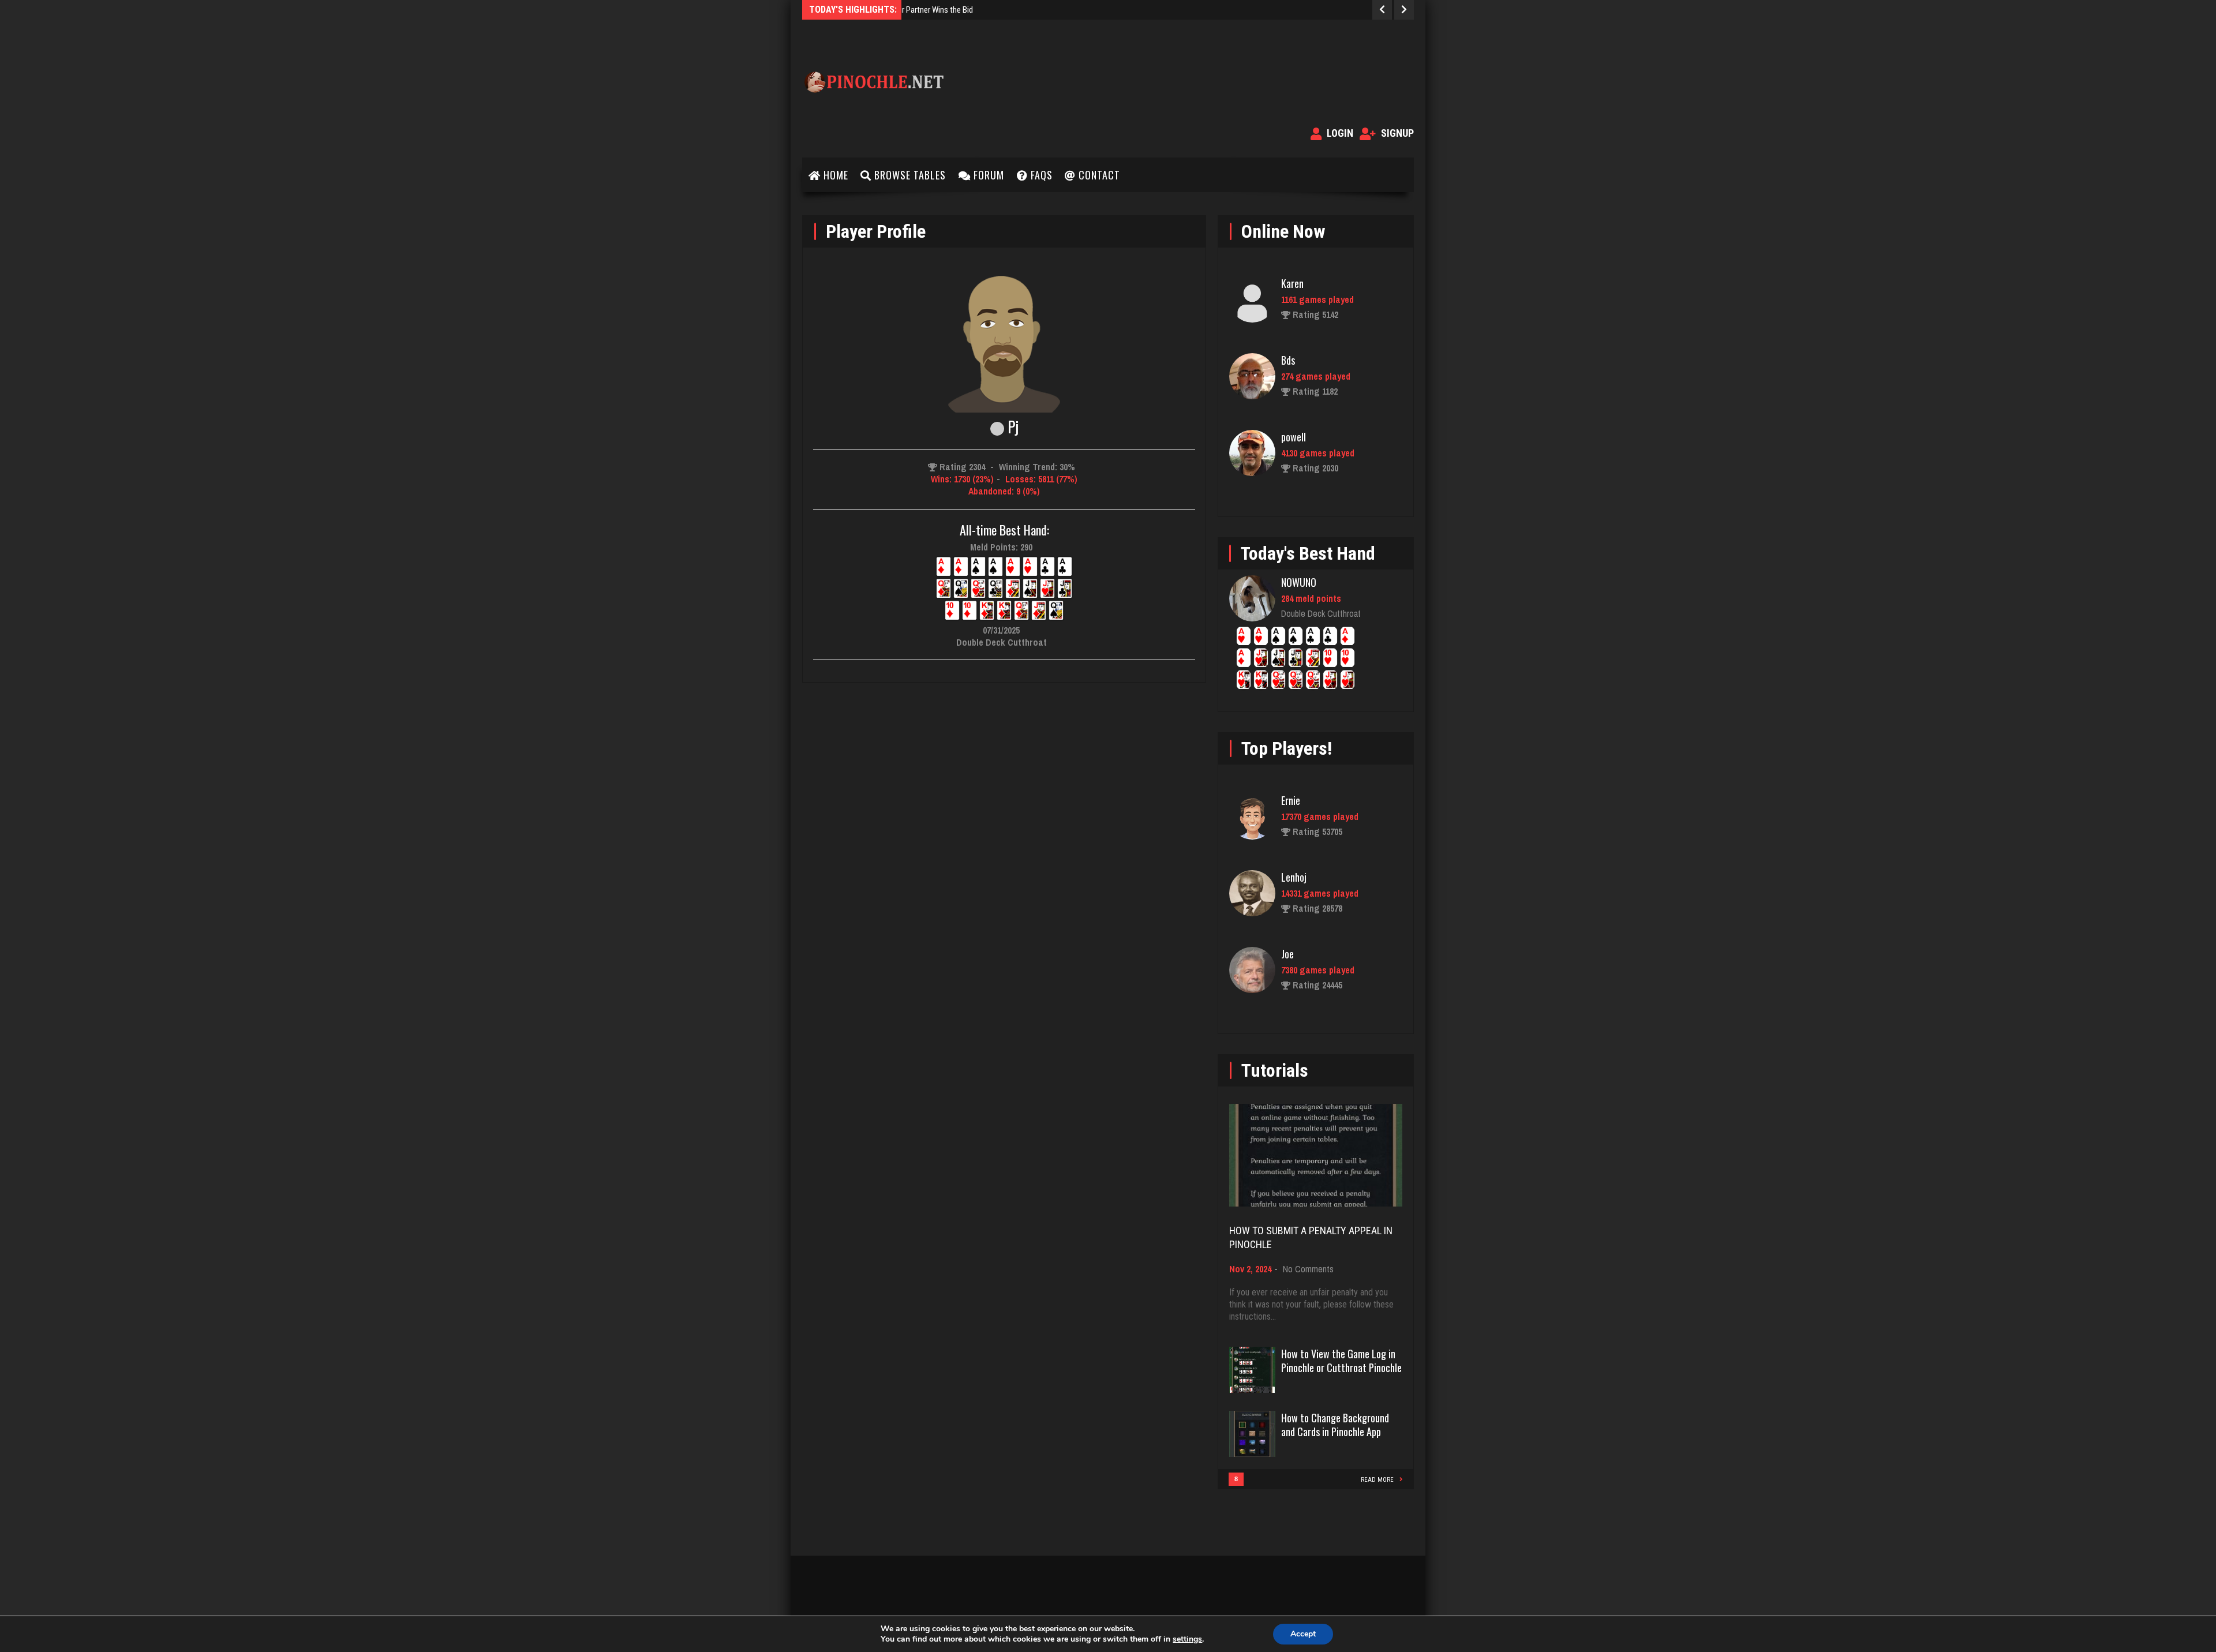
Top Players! (1287, 748)
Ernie (1291, 800)
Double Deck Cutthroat (1321, 613)
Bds (1288, 360)
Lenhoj (1294, 877)
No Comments (1308, 1269)
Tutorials (1275, 1070)
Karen (1292, 283)
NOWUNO (1299, 582)
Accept (1303, 1634)
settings (1187, 1639)
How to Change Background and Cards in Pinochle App (1335, 1425)
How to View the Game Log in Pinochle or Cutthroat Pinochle (1341, 1361)
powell (1294, 437)
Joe (1287, 954)
